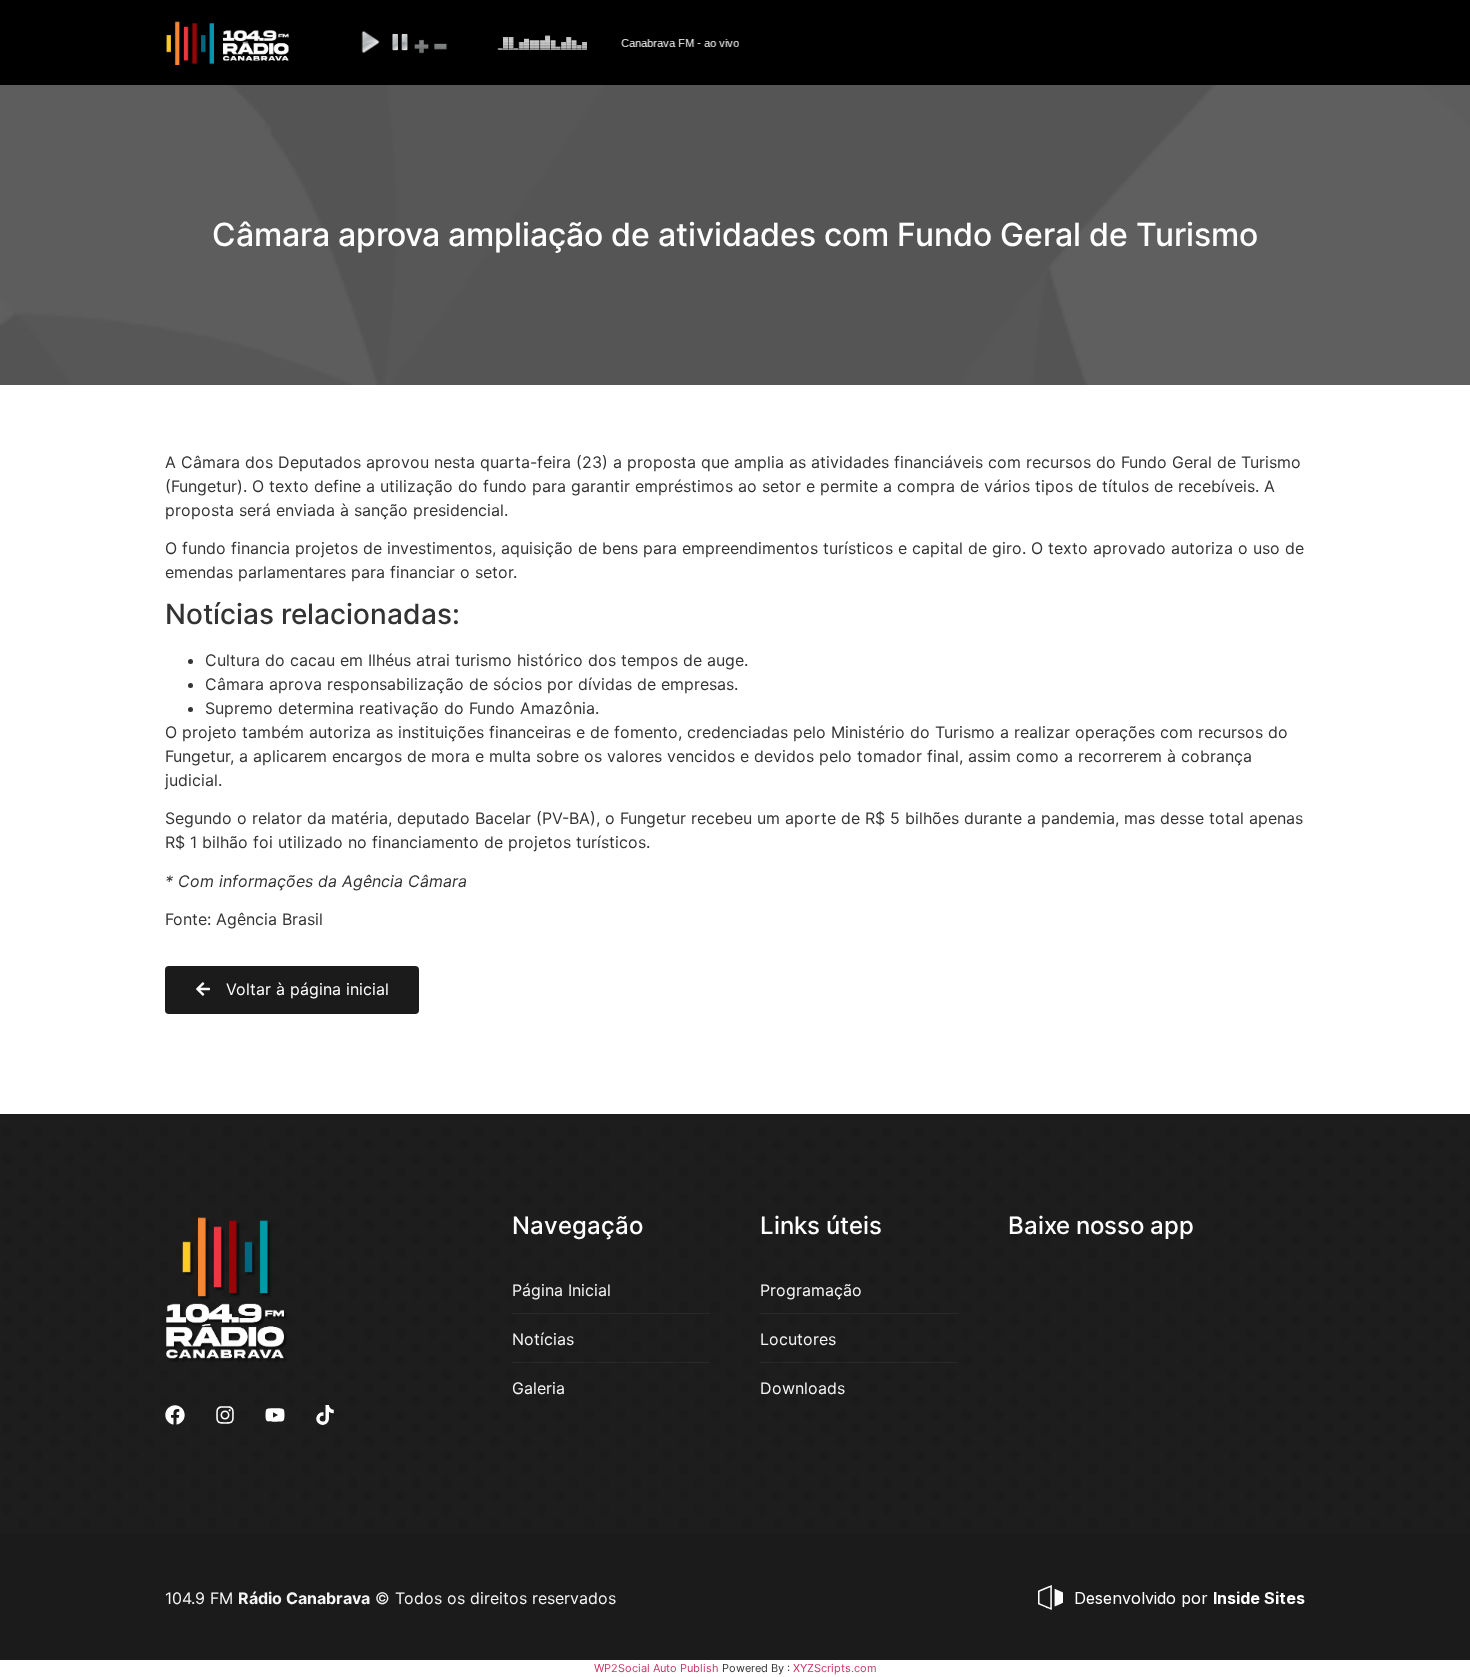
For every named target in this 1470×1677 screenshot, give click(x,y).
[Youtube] (275, 1415)
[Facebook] (175, 1415)
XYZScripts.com (835, 1668)
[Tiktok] (325, 1415)
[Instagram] (225, 1415)
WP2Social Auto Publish (656, 1668)
